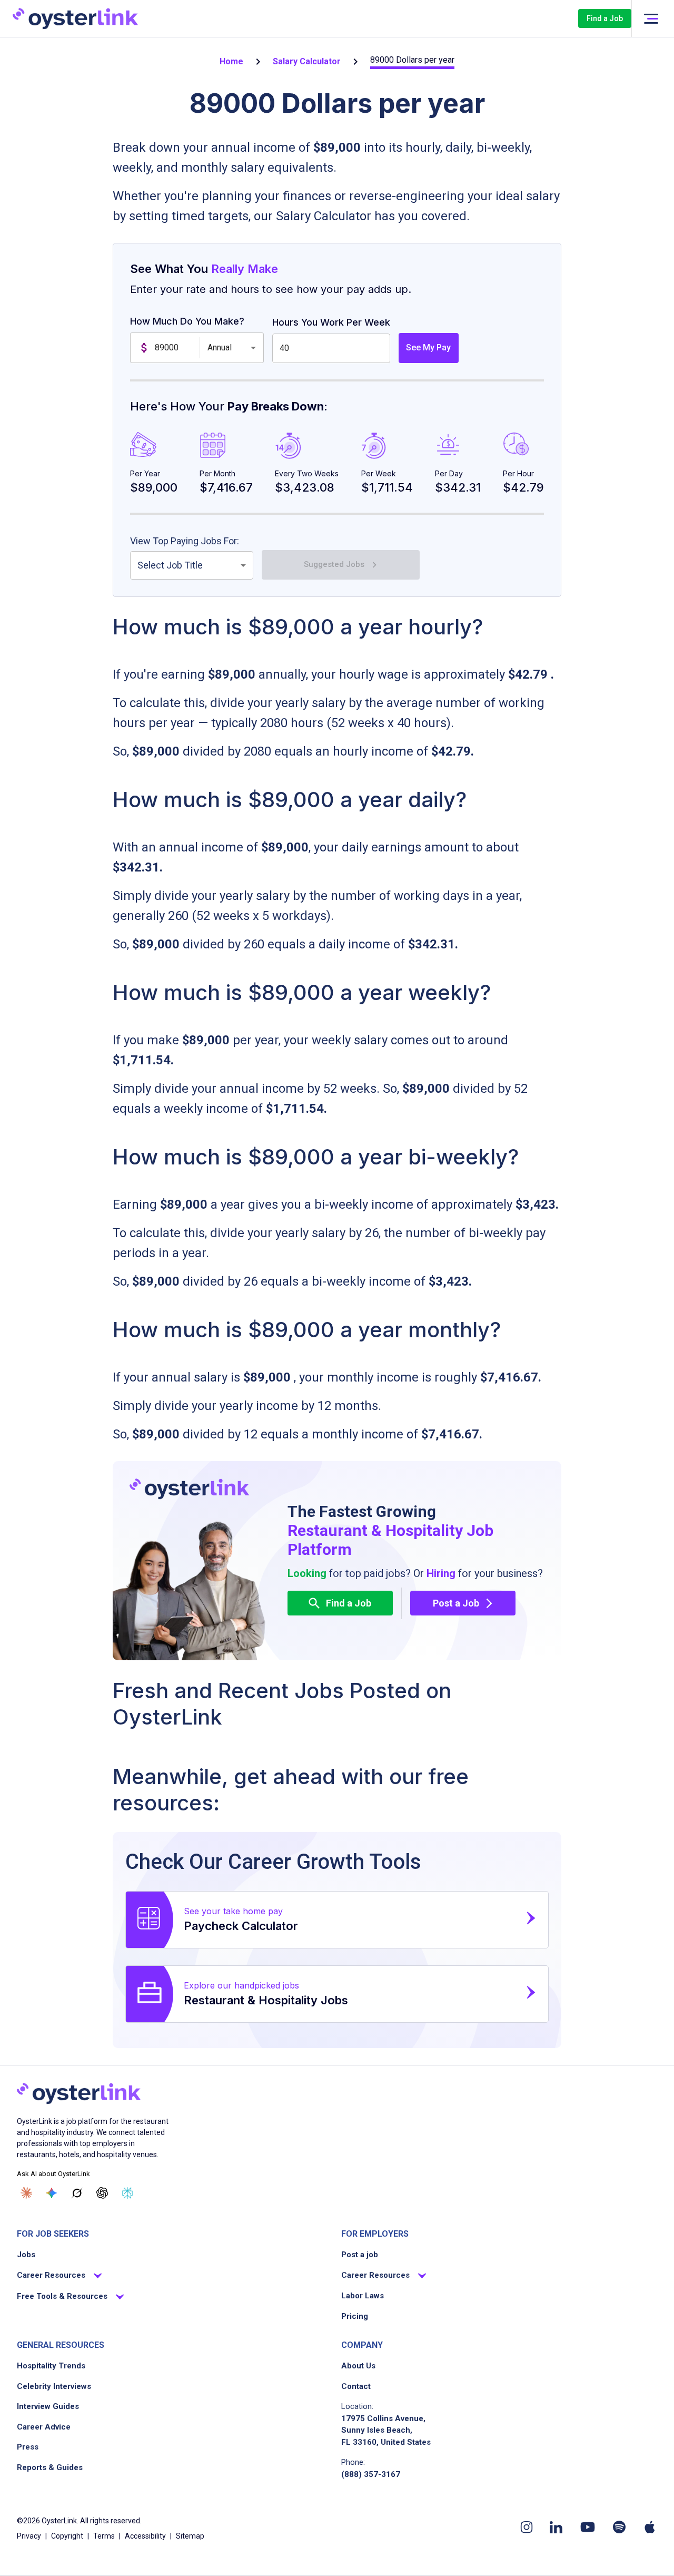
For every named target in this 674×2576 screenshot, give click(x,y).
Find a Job (605, 18)
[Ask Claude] (26, 2193)
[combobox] (192, 565)
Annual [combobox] (220, 347)
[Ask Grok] (77, 2193)
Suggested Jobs (334, 564)
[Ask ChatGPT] (102, 2193)
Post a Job (456, 1603)
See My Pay (428, 347)
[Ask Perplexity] (127, 2193)
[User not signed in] (651, 19)
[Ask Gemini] (52, 2193)
